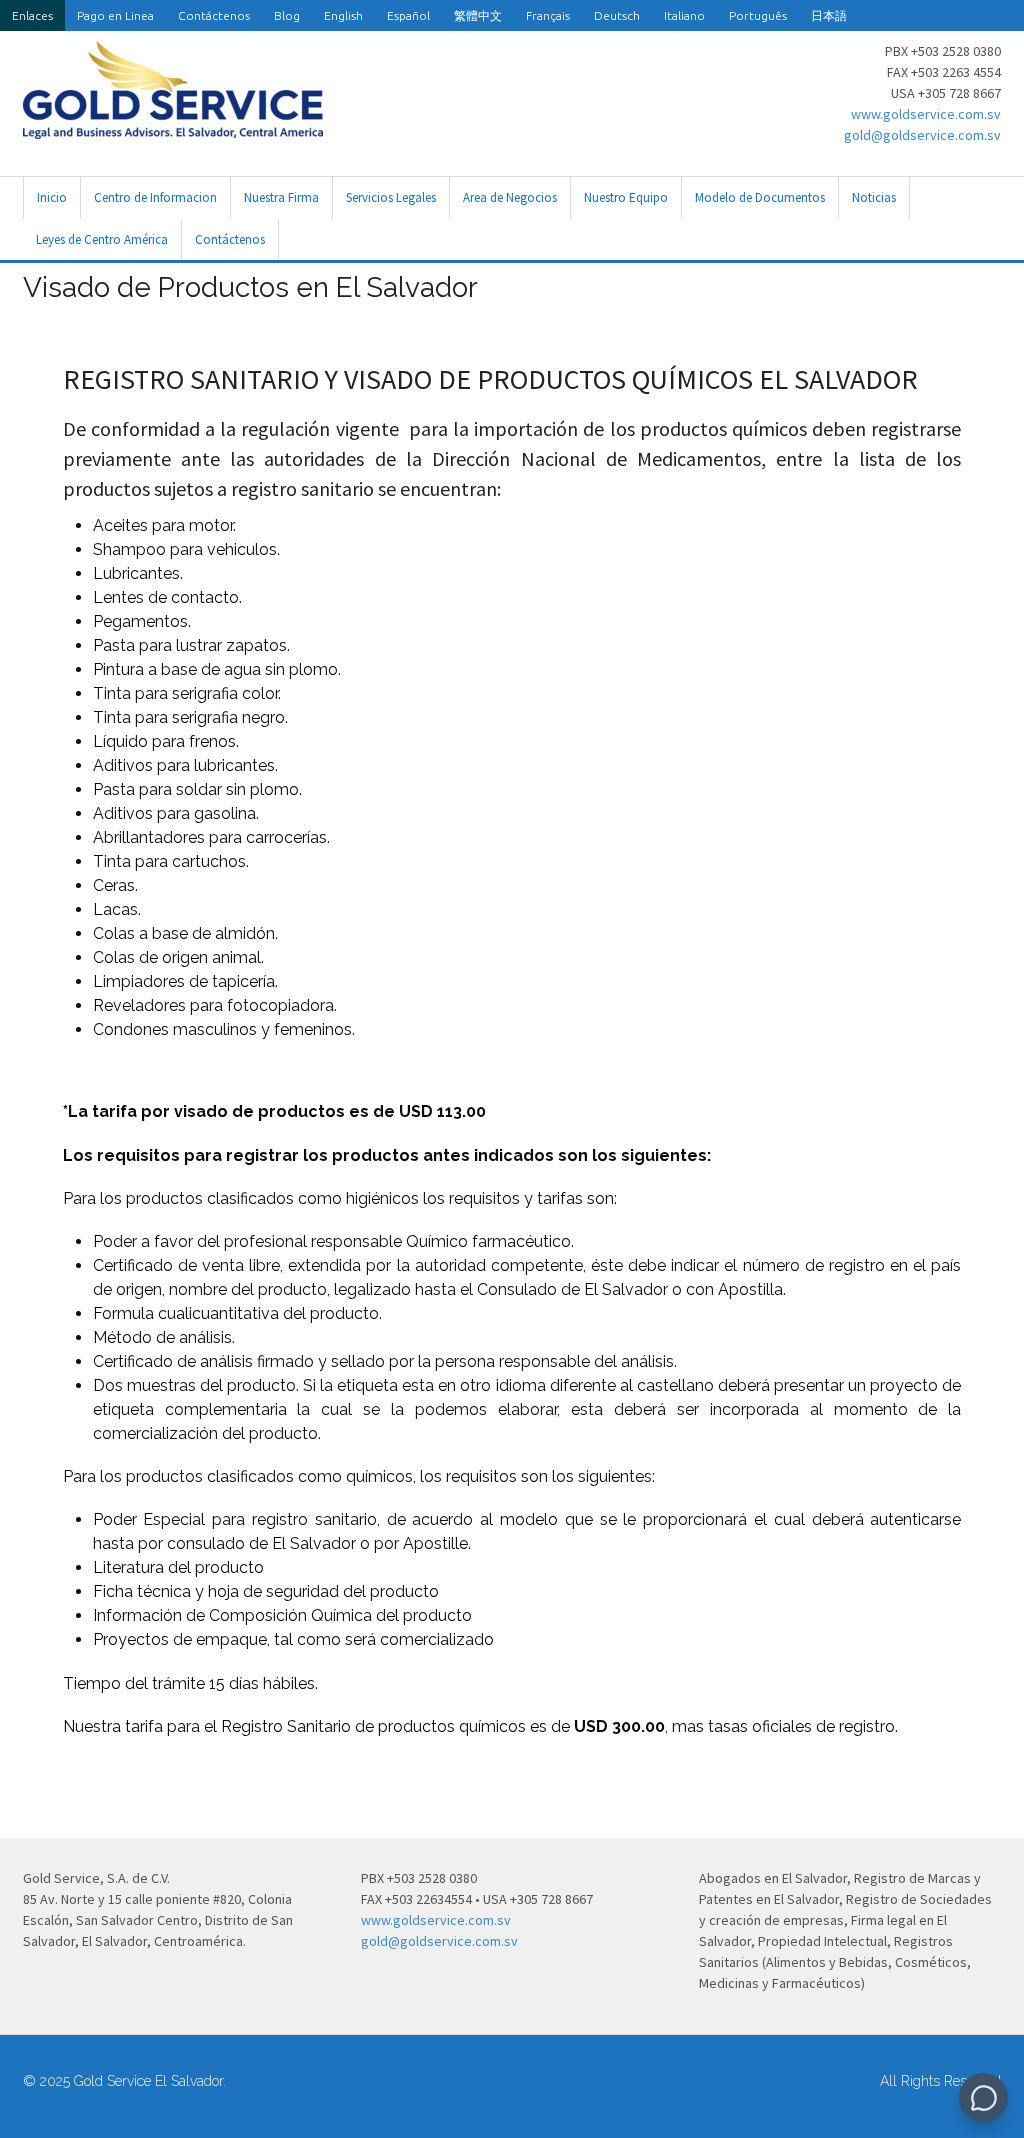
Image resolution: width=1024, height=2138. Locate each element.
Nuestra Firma (281, 197)
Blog (287, 15)
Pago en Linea (115, 15)
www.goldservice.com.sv (926, 114)
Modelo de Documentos (760, 197)
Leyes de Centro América (102, 239)
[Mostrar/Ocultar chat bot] (983, 2097)
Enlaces (32, 15)
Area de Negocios (510, 197)
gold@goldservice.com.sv (922, 135)
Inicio (52, 197)
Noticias (874, 197)
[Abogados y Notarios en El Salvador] (173, 128)
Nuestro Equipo (626, 197)
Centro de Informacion (155, 197)
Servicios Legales (391, 197)
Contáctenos (214, 15)
